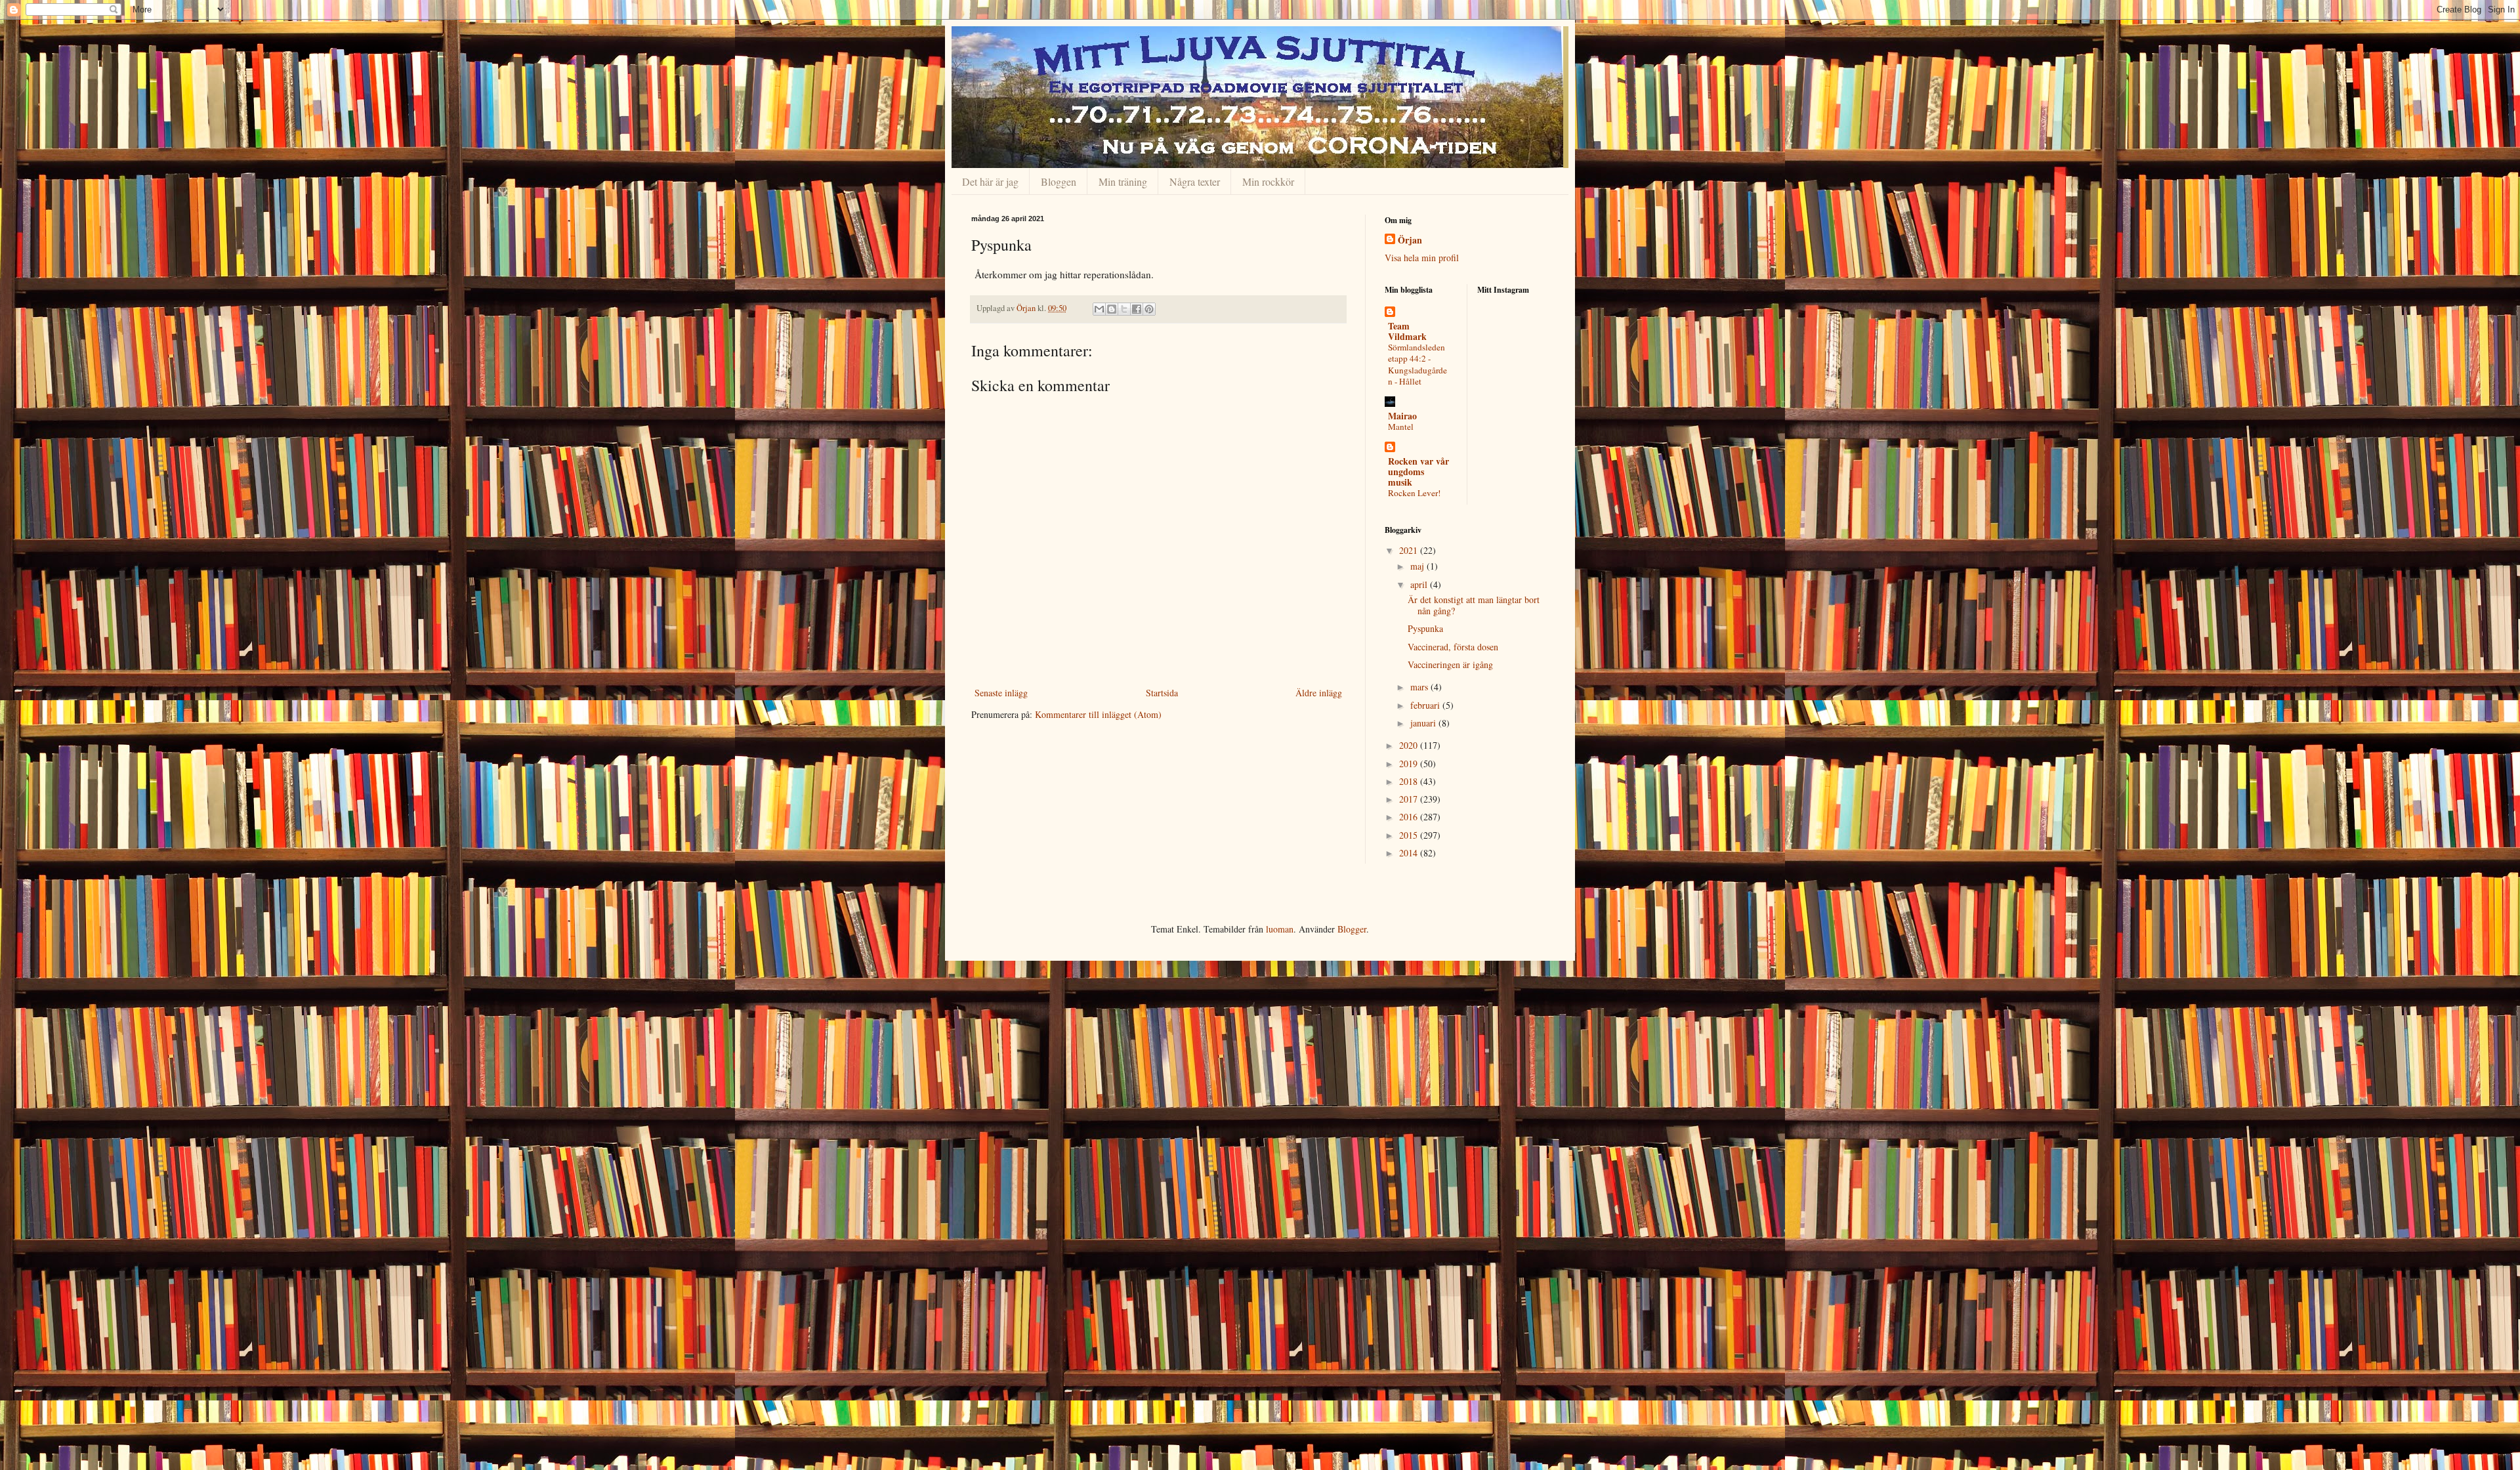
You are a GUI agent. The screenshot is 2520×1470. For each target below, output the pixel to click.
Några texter (1195, 181)
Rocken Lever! (1414, 493)
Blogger (1352, 929)
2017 (1410, 799)
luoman (1280, 929)
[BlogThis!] (1112, 309)
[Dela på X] (1124, 309)
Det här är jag (990, 181)
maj (1418, 566)
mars (1420, 687)
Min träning (1123, 181)
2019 (1410, 764)
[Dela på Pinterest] (1149, 309)
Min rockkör (1268, 181)
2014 (1410, 853)
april (1420, 584)
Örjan (1410, 240)
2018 (1410, 781)
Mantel (1401, 427)
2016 (1410, 817)
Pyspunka (1425, 628)
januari (1424, 723)
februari (1426, 705)
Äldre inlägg (1319, 693)
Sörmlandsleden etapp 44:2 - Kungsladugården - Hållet (1417, 364)
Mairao (1402, 416)
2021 (1410, 550)
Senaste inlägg (1001, 693)
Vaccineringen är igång (1450, 664)
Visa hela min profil (1422, 258)
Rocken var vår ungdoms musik (1418, 472)
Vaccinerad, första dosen (1453, 647)
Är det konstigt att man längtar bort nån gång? (1474, 605)
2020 (1410, 745)
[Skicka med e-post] (1099, 309)
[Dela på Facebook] (1137, 309)
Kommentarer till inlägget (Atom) (1098, 714)
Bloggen (1059, 181)
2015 (1410, 835)
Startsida (1162, 693)
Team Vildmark (1407, 331)
